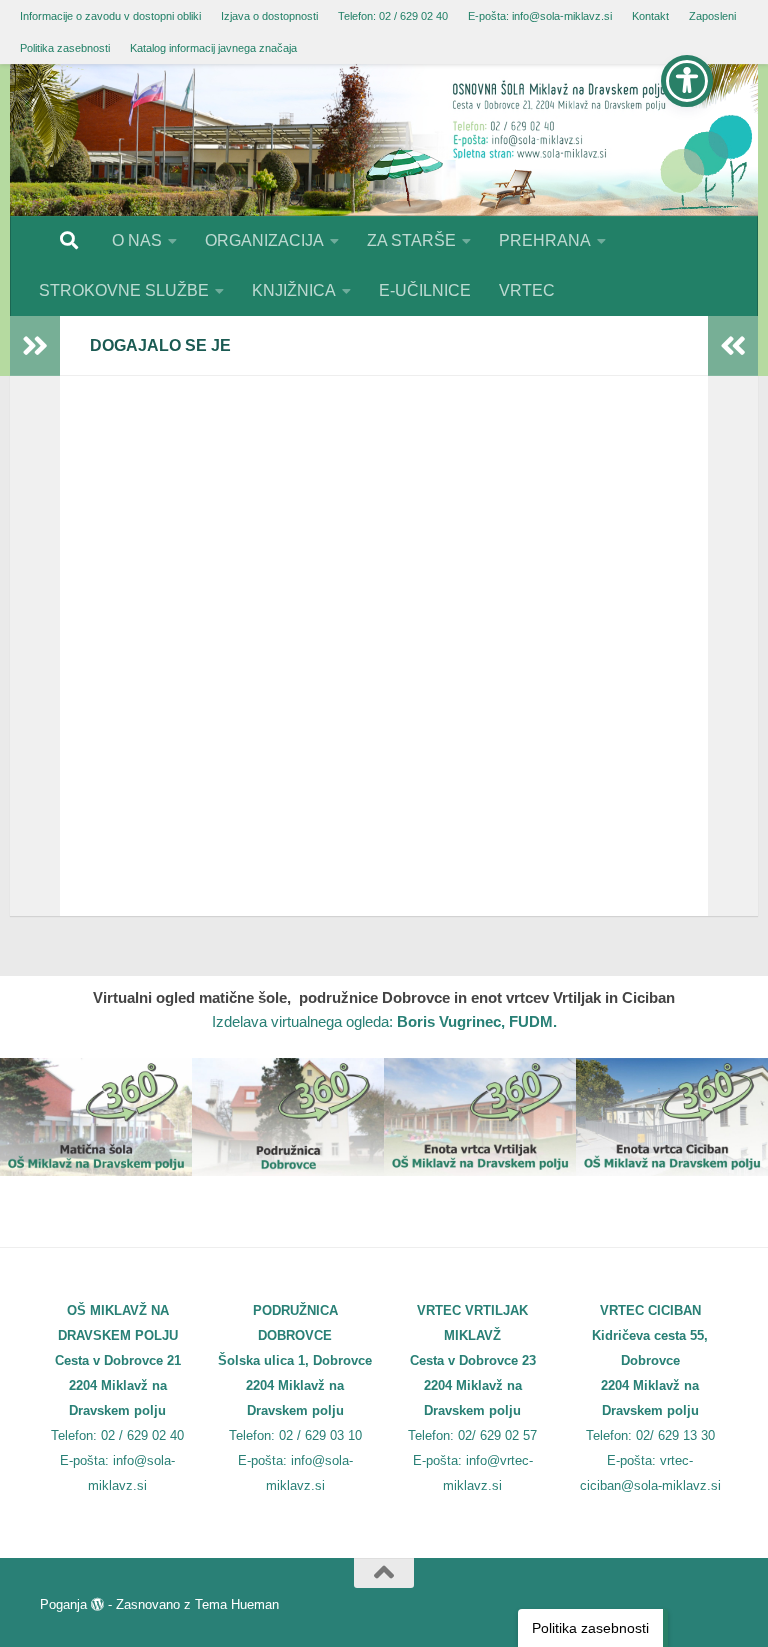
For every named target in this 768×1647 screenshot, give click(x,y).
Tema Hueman (237, 1604)
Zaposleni (712, 16)
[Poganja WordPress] (97, 1604)
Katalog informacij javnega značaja (213, 48)
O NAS (137, 240)
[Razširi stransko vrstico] (35, 346)
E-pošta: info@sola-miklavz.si (540, 16)
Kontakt (650, 16)
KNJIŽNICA (294, 290)
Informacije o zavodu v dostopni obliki (110, 16)
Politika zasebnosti (65, 48)
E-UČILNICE (425, 290)
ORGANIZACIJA (264, 240)
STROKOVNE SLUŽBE (124, 290)
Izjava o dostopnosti (269, 16)
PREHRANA (545, 240)
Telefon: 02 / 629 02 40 (393, 16)
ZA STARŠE (411, 240)
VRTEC (527, 290)
